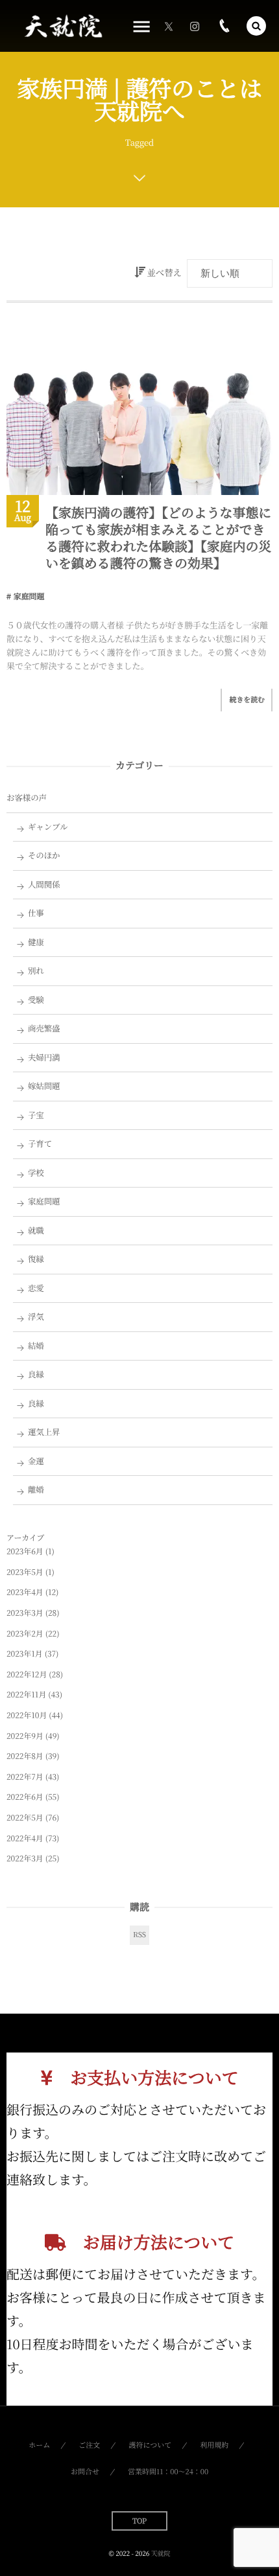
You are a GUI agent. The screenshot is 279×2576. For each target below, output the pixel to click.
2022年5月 (25, 1818)
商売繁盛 (44, 1028)
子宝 (36, 1115)
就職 (36, 1230)
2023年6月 (25, 1551)
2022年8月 (25, 1756)
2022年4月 (25, 1838)
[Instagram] (195, 26)
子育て (40, 1144)
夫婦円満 (44, 1057)
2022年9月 (25, 1736)
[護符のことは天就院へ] (62, 26)
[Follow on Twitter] (169, 26)
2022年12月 (27, 1674)
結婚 (36, 1346)
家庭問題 (29, 596)
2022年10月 (27, 1715)
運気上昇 (44, 1432)
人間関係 (44, 884)
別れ (36, 971)
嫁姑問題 (44, 1086)
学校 (36, 1173)
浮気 (36, 1317)
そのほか (44, 855)
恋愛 (36, 1288)
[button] (256, 26)
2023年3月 (25, 1613)
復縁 (36, 1259)
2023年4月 (25, 1592)
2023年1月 (25, 1654)
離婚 (36, 1489)
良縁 (36, 1374)
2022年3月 (25, 1858)
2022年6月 (25, 1797)
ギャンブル (48, 827)
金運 (36, 1461)
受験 (36, 1000)
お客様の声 (27, 798)
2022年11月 (26, 1695)
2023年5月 (25, 1572)
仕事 (36, 913)
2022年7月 (25, 1777)
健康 (36, 942)
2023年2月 (25, 1634)
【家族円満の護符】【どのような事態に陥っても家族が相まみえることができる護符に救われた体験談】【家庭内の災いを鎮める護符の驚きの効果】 (158, 537)
